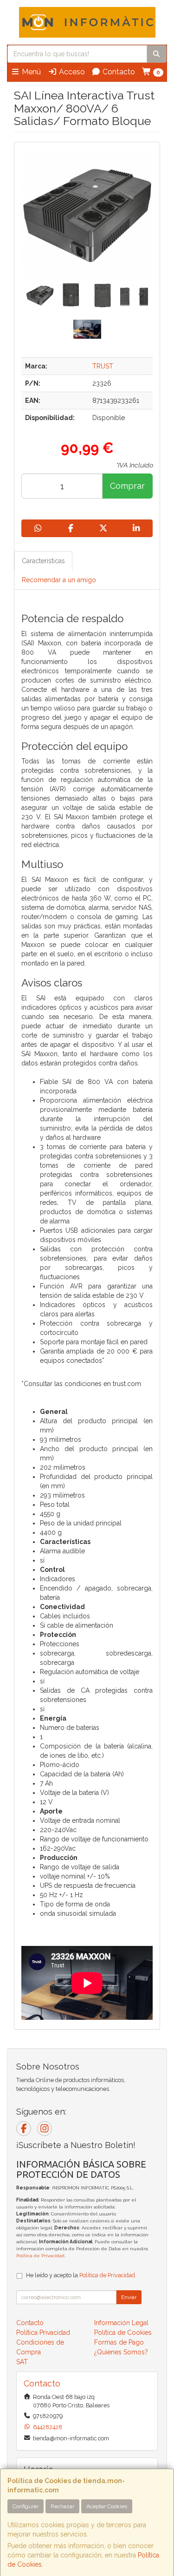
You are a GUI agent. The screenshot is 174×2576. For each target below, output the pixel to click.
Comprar (127, 486)
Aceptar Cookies (107, 2506)
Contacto (118, 72)
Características (43, 561)
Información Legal (121, 2323)
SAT (22, 2362)
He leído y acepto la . (81, 2275)
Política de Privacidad (40, 2256)
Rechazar (62, 2506)
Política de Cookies (123, 2333)
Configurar (26, 2506)
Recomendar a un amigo (59, 580)
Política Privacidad (43, 2333)
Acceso (71, 72)
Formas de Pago (119, 2342)
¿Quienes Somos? (121, 2352)
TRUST (103, 366)
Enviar (129, 2297)
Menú (30, 72)
